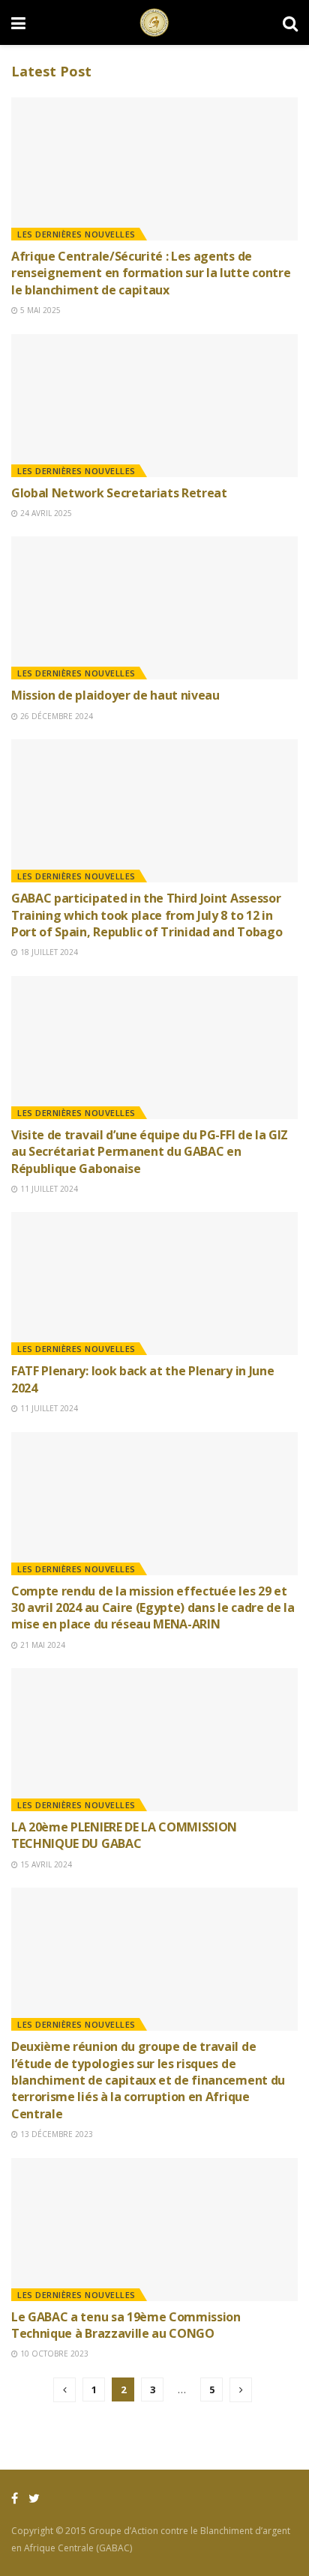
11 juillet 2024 (48, 1189)
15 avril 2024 (45, 1864)
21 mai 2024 (42, 1645)
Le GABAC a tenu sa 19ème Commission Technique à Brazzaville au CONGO (126, 2325)
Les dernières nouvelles (76, 234)
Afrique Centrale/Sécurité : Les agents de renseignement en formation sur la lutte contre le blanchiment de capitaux (151, 273)
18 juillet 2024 (48, 952)
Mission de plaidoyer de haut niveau (115, 695)
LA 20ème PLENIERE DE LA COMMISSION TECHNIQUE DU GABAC (124, 1835)
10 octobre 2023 (53, 2354)
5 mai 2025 (39, 310)
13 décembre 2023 (55, 2134)
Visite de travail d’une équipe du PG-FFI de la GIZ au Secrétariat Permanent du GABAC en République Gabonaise (150, 1152)
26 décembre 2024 (55, 716)
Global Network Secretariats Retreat (119, 493)
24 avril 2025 (45, 513)
